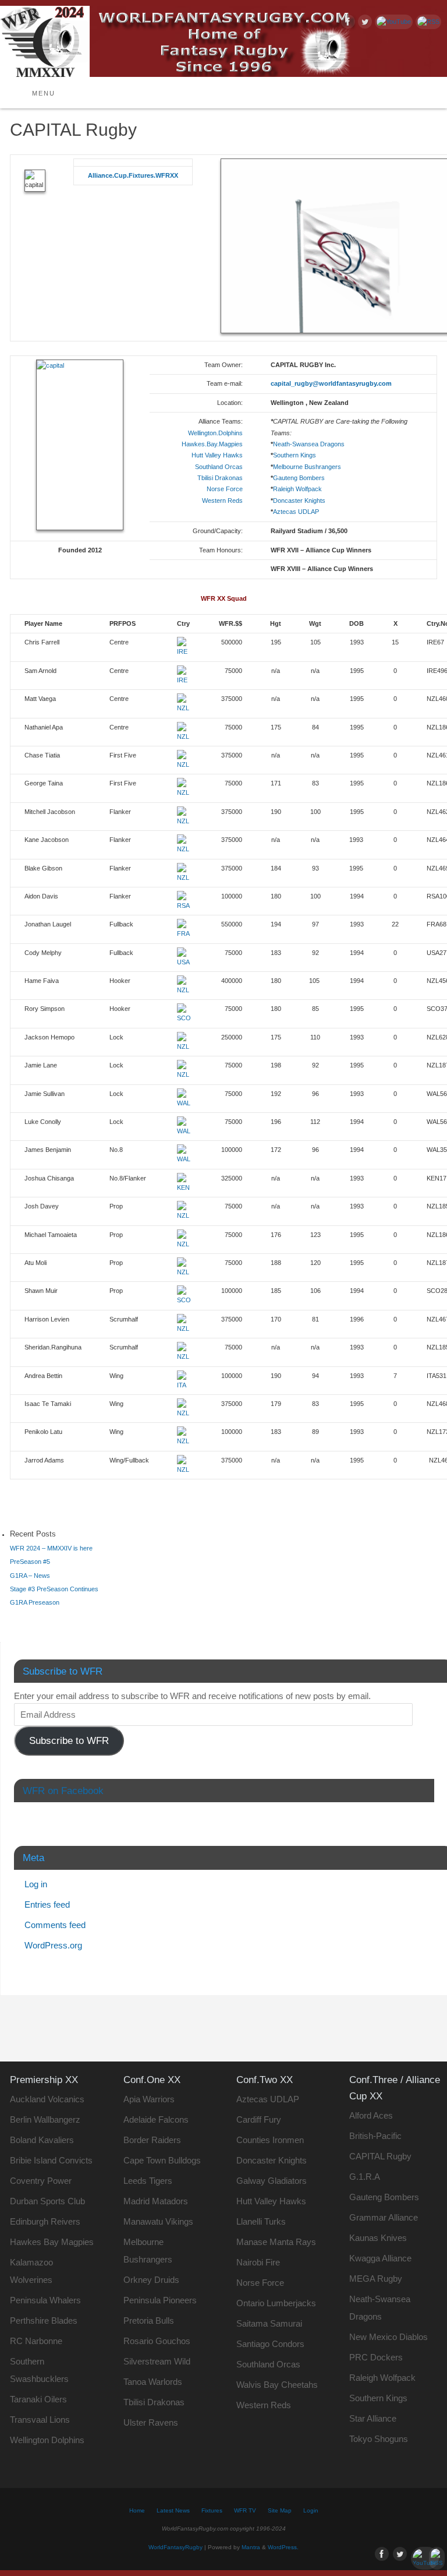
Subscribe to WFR (69, 1741)
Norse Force (225, 489)
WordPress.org (53, 1945)
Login (311, 2510)
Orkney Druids (151, 2280)
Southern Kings (295, 455)
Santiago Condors (270, 2344)
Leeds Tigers (148, 2181)
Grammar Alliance (384, 2217)
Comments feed (55, 1925)
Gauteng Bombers (299, 478)
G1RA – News (30, 1576)
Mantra (251, 2547)
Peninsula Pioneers (160, 2300)
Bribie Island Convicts (51, 2160)
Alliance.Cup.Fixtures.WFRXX (133, 175)
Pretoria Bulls (149, 2320)
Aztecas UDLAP (296, 512)
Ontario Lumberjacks (276, 2303)
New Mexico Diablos (389, 2337)
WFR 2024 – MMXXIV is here (51, 1548)
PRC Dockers (376, 2357)
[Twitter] (363, 23)
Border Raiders (152, 2140)
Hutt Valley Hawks (217, 455)
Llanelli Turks (261, 2221)
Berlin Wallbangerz (45, 2119)
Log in (36, 1884)
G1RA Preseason (35, 1602)
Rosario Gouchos (157, 2341)
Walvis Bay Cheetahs (277, 2385)
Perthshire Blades (44, 2320)
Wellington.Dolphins (215, 433)
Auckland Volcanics (47, 2099)
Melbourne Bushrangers (307, 467)
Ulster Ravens (151, 2422)
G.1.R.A (365, 2177)
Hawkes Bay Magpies (52, 2242)
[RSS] (427, 22)
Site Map (280, 2510)
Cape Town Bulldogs (162, 2160)
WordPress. (283, 2547)
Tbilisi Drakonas (220, 478)
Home (137, 2510)
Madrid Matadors (156, 2201)
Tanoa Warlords (153, 2382)
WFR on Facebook (63, 1791)
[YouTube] (392, 22)
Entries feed (47, 1904)
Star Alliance (373, 2418)
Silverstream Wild (157, 2361)
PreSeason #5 (30, 1562)
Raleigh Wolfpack (297, 489)
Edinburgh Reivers (45, 2221)
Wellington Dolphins (47, 2440)
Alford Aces (371, 2115)
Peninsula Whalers (45, 2300)
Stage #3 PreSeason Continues (54, 1589)
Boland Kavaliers (42, 2140)
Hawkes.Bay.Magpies (212, 444)
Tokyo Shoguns (379, 2439)
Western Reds (222, 501)
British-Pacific (375, 2136)
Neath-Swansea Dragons (309, 444)
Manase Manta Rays (276, 2242)
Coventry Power (41, 2181)
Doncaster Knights (299, 501)
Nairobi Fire (258, 2262)
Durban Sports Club (47, 2201)
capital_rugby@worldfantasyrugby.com (331, 383)
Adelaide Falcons (156, 2119)
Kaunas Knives (378, 2238)
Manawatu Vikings (158, 2221)
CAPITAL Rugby (380, 2156)
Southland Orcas (219, 467)
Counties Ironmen (270, 2140)
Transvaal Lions (40, 2420)
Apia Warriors (149, 2099)
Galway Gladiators (272, 2181)
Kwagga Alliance (380, 2258)
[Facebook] (347, 23)
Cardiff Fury (259, 2119)
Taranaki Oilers (38, 2399)
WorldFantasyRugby (175, 2547)
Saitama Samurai (269, 2323)
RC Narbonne (36, 2341)
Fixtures (212, 2510)
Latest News (173, 2510)
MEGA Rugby (376, 2279)
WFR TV (245, 2510)
